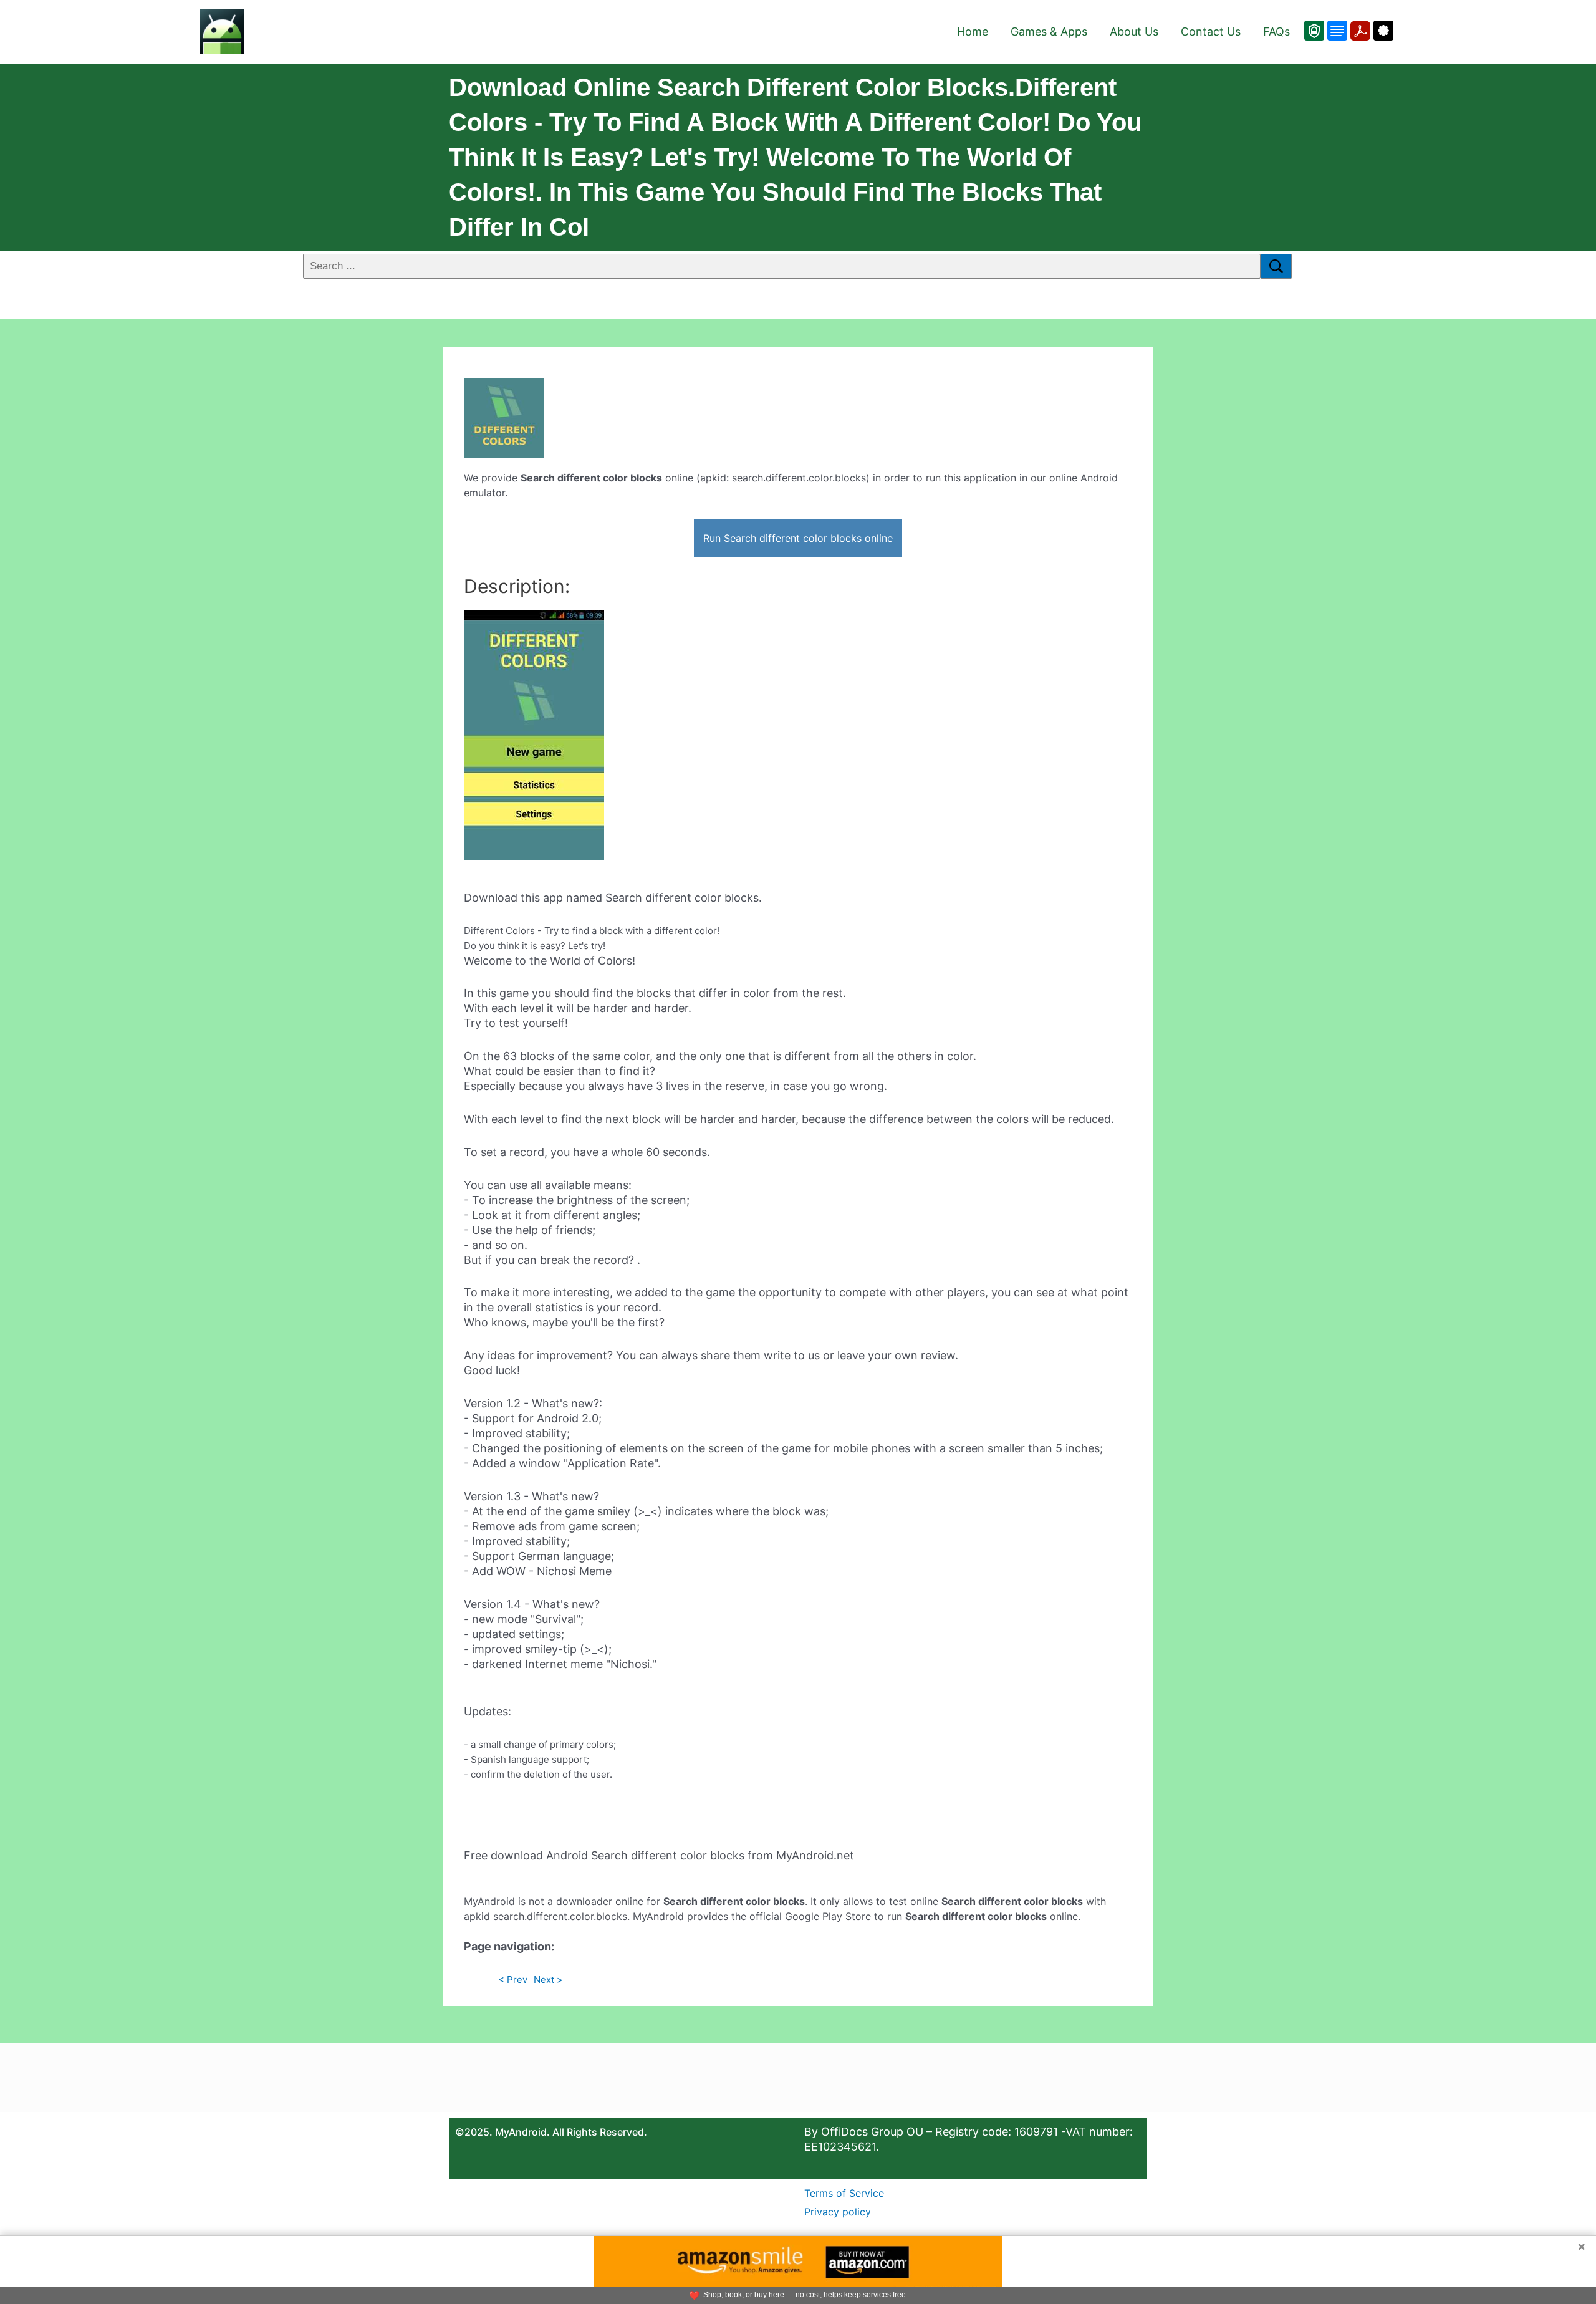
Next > (548, 1979)
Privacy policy (838, 2212)
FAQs (1276, 31)
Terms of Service (844, 2193)
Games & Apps (1049, 31)
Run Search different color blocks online (798, 538)
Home (973, 31)
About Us (1134, 31)
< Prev (513, 1979)
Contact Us (1211, 31)
